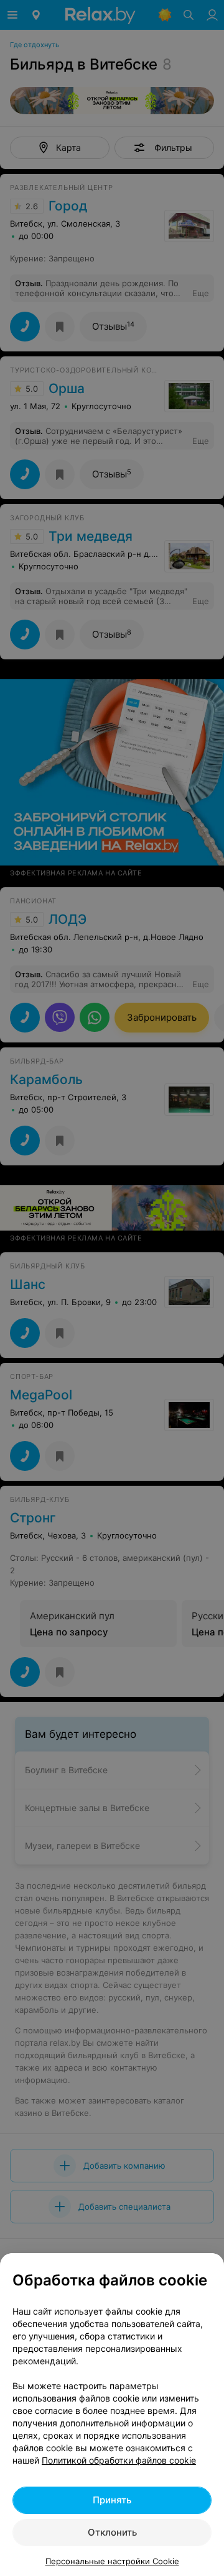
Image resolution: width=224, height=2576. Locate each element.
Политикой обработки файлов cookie (119, 2460)
